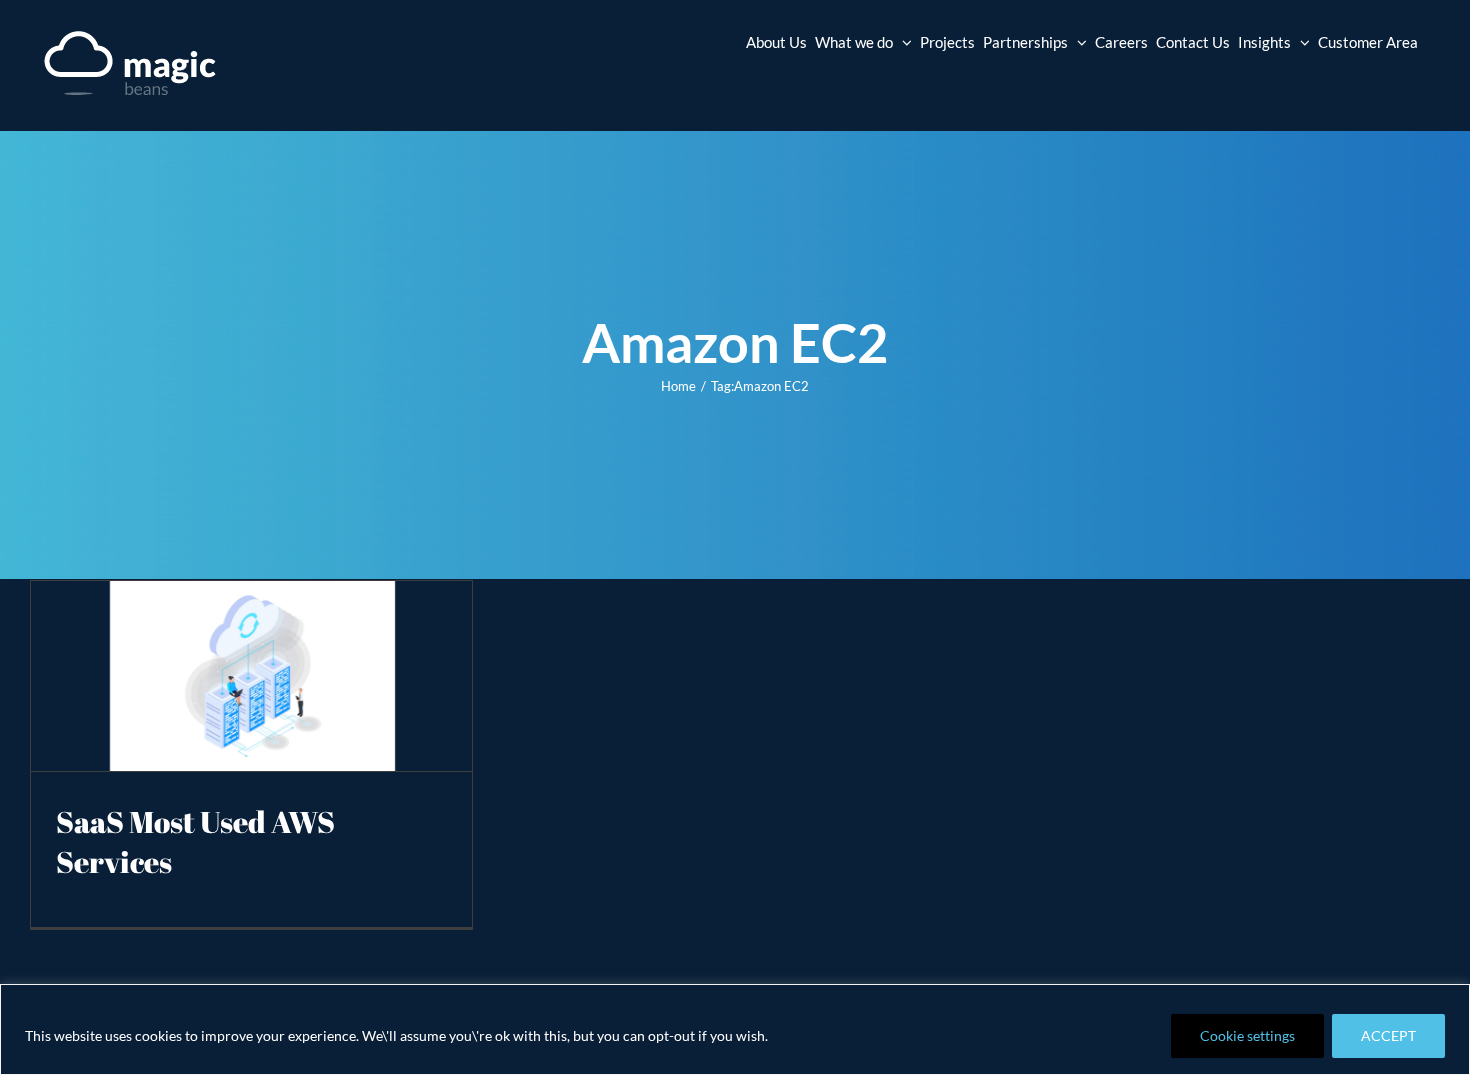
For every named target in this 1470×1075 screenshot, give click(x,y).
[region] (735, 1029)
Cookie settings (1247, 1035)
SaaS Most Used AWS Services (195, 841)
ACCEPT (1388, 1035)
